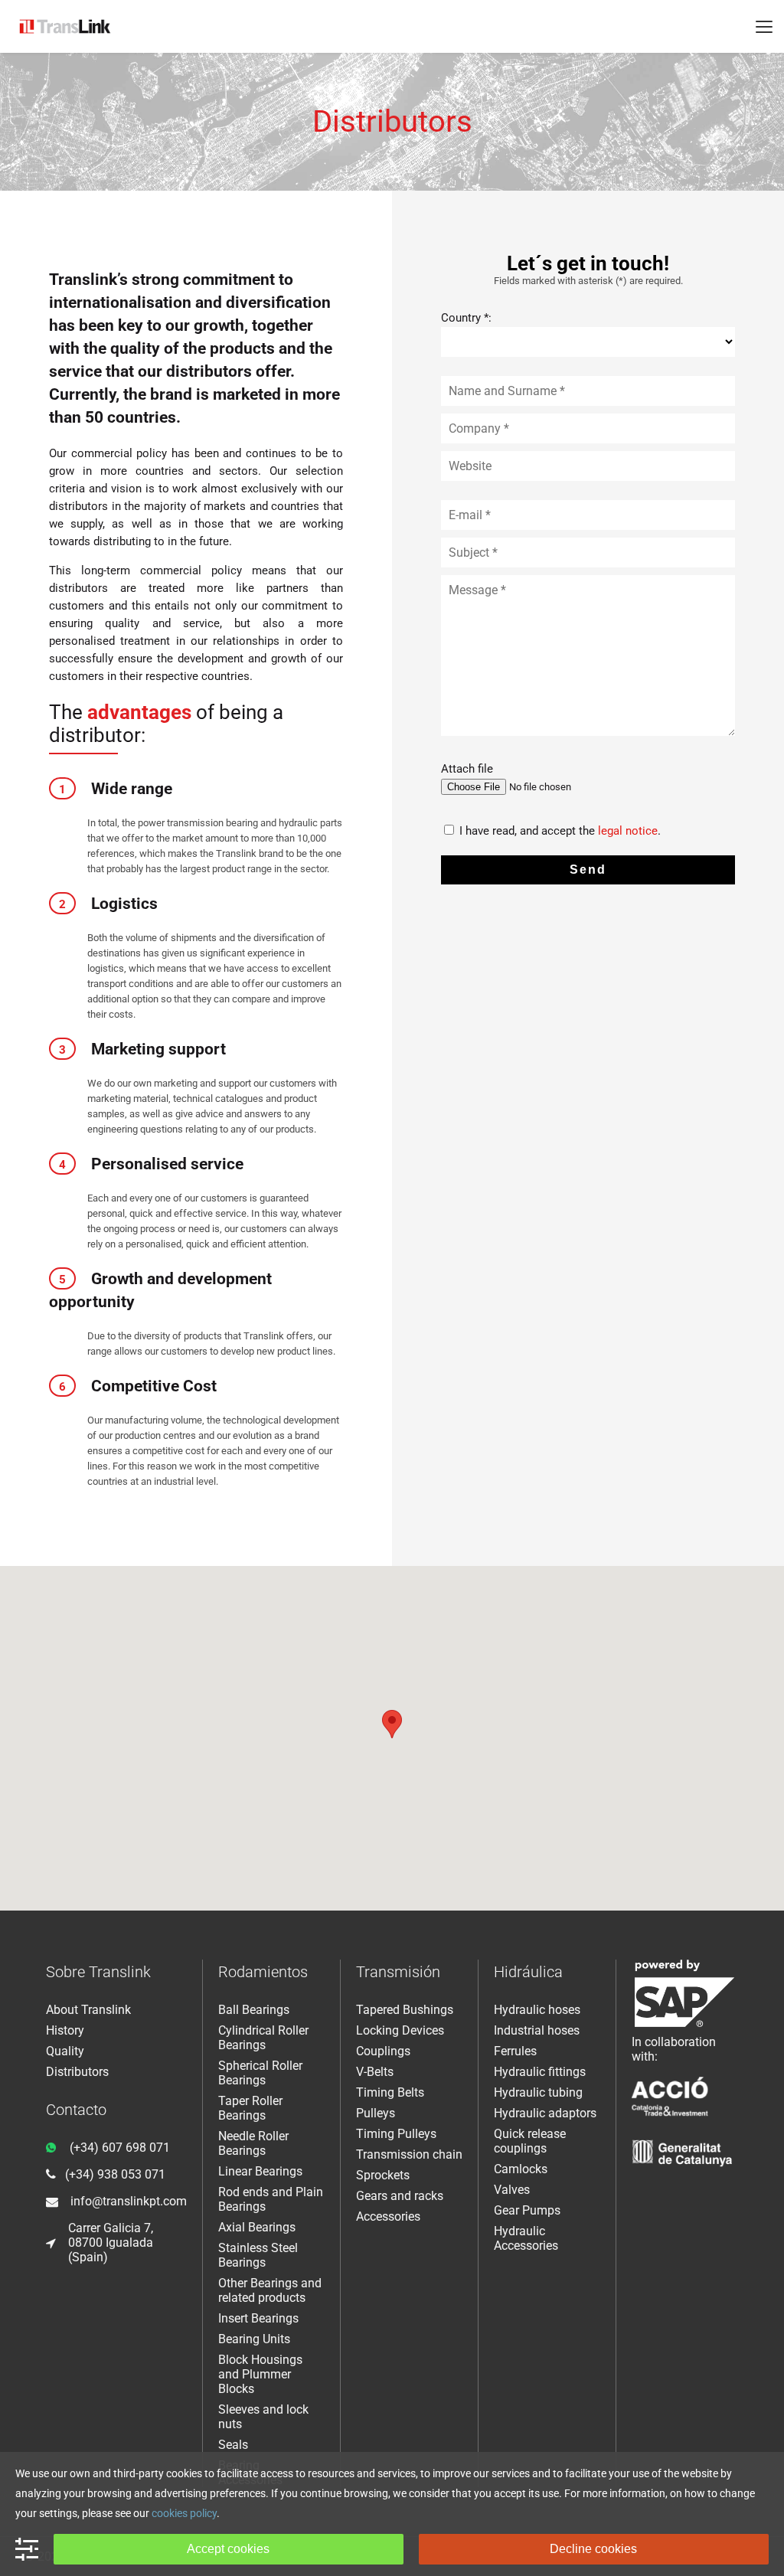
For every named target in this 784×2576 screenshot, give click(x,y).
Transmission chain (409, 2154)
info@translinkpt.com (129, 2201)
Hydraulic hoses (537, 2010)
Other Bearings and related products (270, 2290)
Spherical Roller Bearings (260, 2073)
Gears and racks (400, 2196)
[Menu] (764, 27)
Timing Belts (390, 2092)
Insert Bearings (258, 2318)
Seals (233, 2445)
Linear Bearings (260, 2171)
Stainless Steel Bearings (258, 2255)
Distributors (77, 2072)
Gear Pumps (527, 2210)
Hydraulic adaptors (545, 2113)
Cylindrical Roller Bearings (263, 2038)
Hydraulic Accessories (526, 2238)
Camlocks (521, 2169)
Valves (512, 2190)
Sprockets (383, 2175)
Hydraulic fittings (540, 2072)
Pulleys (376, 2113)
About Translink (88, 2010)
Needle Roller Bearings (253, 2143)
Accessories (388, 2216)
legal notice (628, 831)
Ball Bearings (254, 2010)
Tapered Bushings (405, 2010)
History (65, 2030)
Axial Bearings (257, 2227)
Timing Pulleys (396, 2134)
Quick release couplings (530, 2141)
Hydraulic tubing (538, 2092)
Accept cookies (228, 2549)
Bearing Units (254, 2339)
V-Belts (375, 2072)
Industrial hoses (537, 2030)
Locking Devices (400, 2030)
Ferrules (515, 2051)
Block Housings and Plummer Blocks (260, 2374)
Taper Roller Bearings (250, 2108)
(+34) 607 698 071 (120, 2148)
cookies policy (184, 2513)
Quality (65, 2051)
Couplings (383, 2051)
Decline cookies (593, 2549)
